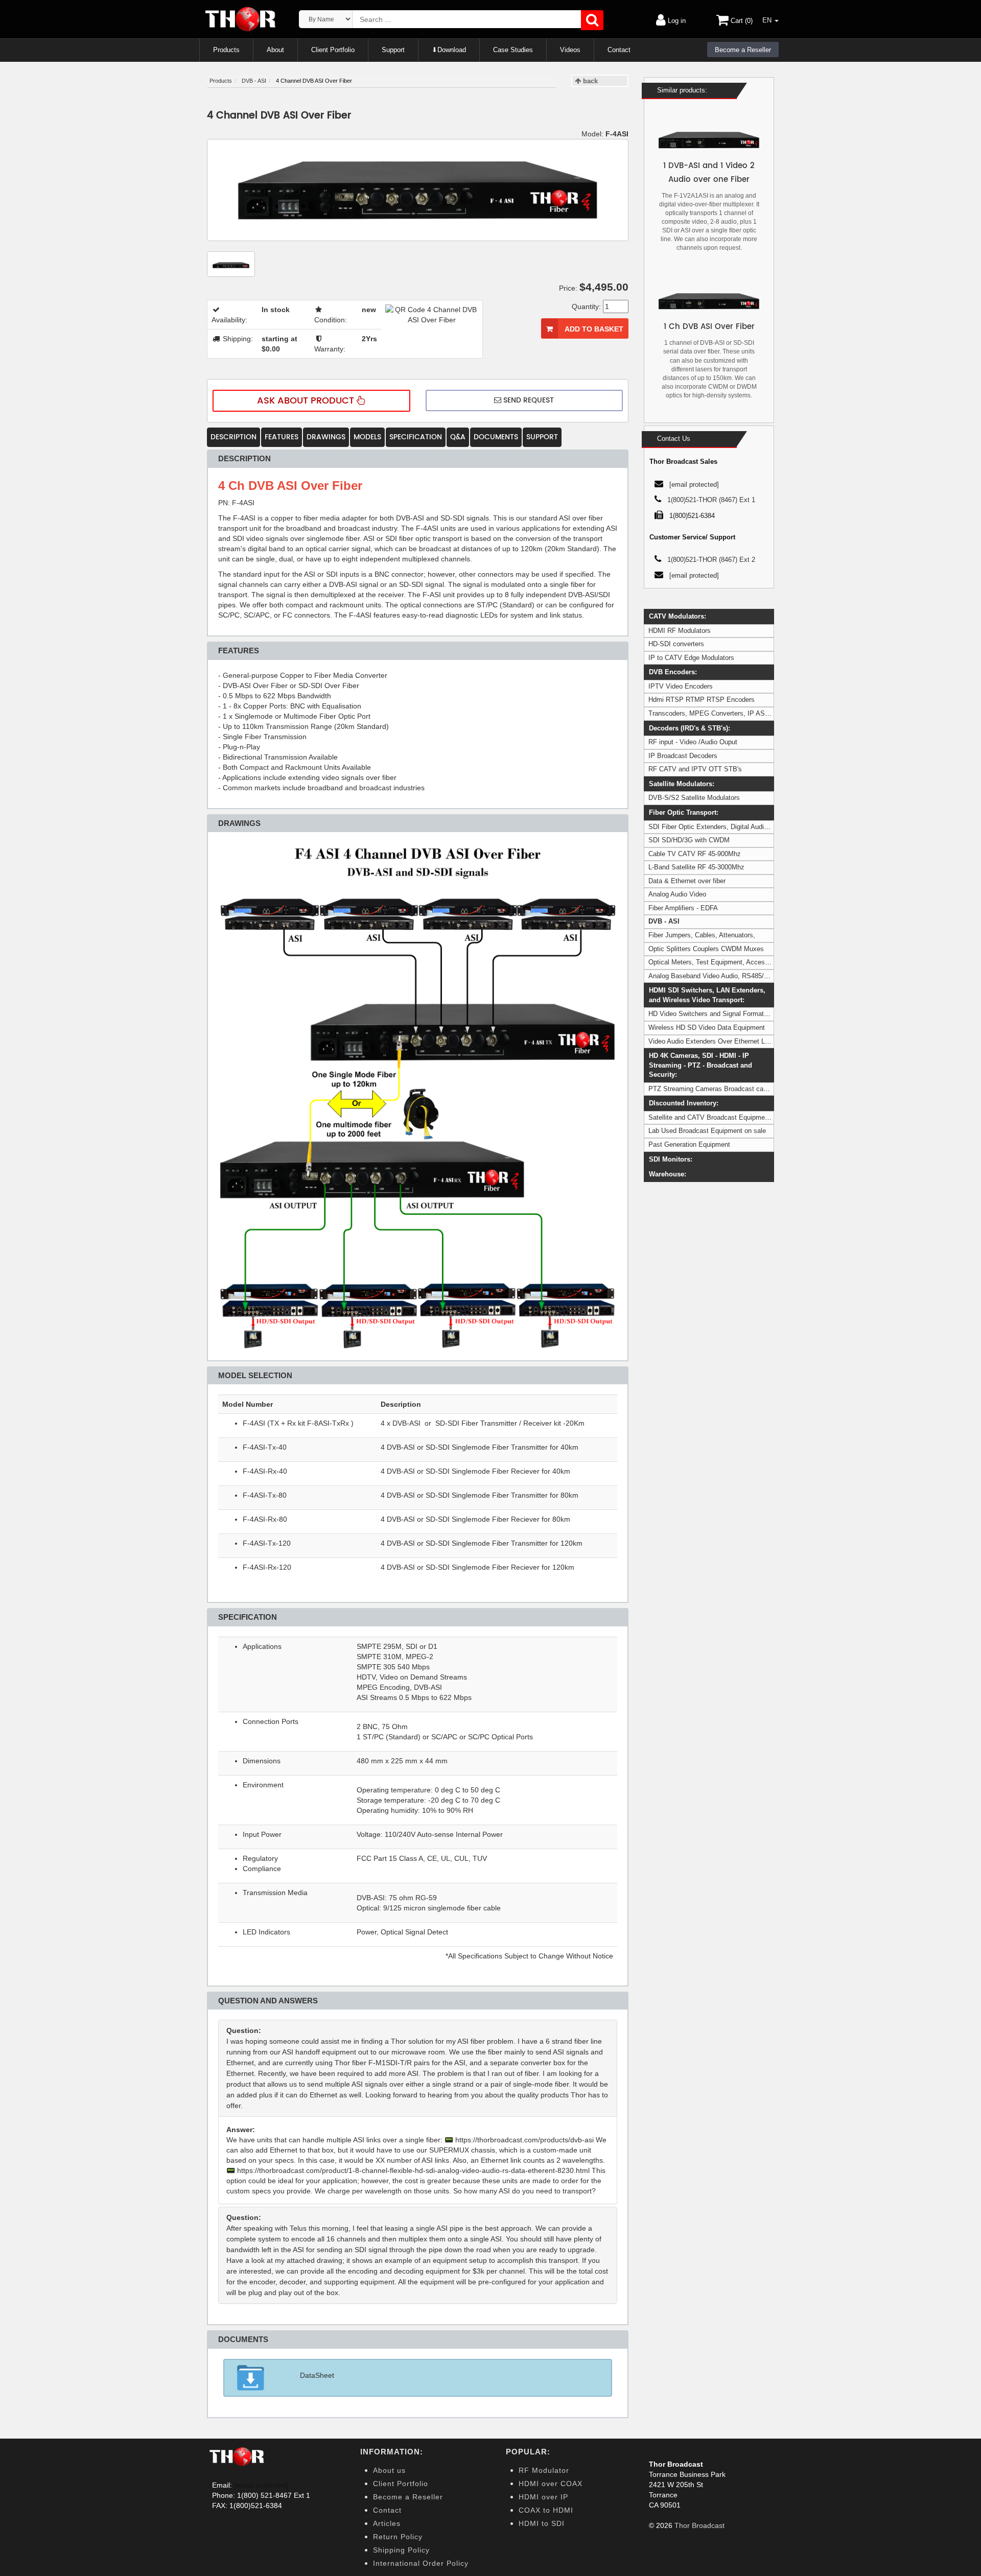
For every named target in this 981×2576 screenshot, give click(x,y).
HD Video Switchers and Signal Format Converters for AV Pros (741, 1014)
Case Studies (513, 50)
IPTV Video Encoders (681, 686)
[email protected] (261, 2485)
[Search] (592, 20)
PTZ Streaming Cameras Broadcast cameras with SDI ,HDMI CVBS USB (757, 1089)
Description (233, 437)
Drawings (326, 437)
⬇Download (449, 50)
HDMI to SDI (542, 2523)
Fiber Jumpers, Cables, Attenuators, (702, 935)
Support (393, 50)
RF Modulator (544, 2470)
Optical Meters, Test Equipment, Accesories (714, 962)
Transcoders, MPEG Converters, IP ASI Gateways (723, 713)
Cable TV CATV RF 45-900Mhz (695, 854)
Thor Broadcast (699, 2525)
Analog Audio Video (677, 894)
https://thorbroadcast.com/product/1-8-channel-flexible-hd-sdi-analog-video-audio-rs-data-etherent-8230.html (413, 2170)
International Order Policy (421, 2563)
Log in (676, 21)
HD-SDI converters (676, 644)
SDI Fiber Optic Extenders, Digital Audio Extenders (724, 827)
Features (282, 437)
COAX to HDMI (546, 2510)
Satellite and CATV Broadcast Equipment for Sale (722, 1117)
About (275, 50)
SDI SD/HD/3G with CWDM (689, 840)
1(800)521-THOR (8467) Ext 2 (711, 560)
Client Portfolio (333, 50)
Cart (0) (741, 21)
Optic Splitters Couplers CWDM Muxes (706, 949)
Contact (619, 50)
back (589, 81)
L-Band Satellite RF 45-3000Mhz (696, 867)
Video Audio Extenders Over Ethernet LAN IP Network (729, 1041)
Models (367, 437)
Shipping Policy (401, 2550)
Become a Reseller (743, 50)
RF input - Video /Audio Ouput (693, 742)
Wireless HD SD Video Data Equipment (707, 1027)
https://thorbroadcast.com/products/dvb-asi (524, 2140)
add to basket (593, 329)
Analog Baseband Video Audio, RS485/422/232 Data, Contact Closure (752, 976)
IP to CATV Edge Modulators (691, 658)
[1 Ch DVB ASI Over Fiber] (709, 301)
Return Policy (398, 2537)
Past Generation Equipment (689, 1144)
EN (768, 20)
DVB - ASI (664, 921)
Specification (416, 437)
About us (389, 2470)
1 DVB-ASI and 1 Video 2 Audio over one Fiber (709, 173)
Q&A (458, 437)
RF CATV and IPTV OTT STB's (695, 769)
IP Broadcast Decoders (683, 756)
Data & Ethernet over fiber (687, 881)
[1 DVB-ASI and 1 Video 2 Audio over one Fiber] (709, 140)
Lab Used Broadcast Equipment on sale (707, 1131)
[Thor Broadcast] (241, 19)
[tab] (418, 2068)
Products (226, 50)
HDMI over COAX (551, 2484)
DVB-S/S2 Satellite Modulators (694, 798)
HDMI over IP (543, 2497)
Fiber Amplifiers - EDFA (683, 908)
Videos (570, 50)
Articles (387, 2523)
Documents (496, 437)
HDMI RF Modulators (680, 631)
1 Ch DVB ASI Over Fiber (709, 327)
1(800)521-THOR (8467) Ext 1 (711, 500)
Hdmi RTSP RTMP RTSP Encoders (702, 700)
